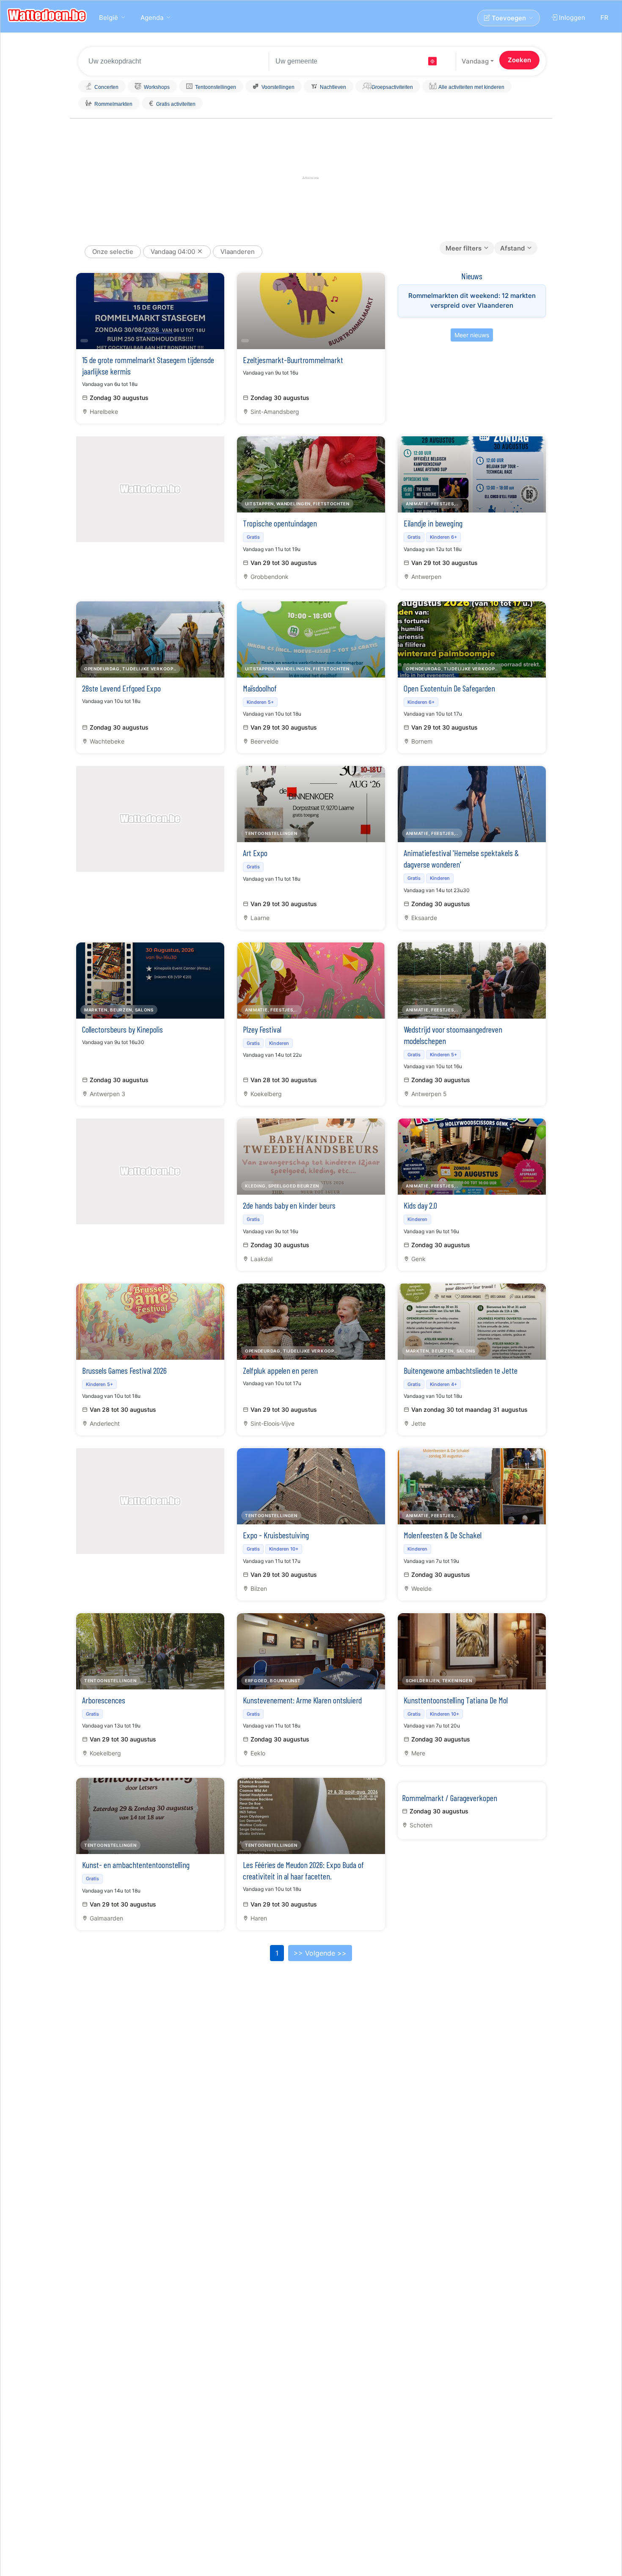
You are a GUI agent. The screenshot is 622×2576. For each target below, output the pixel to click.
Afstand (512, 248)
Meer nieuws (472, 335)
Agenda (152, 18)
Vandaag (475, 61)
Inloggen (571, 18)
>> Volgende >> (320, 1953)
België (109, 18)
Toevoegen (508, 18)
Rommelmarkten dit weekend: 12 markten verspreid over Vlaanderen (472, 300)
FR (604, 18)
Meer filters (464, 248)
